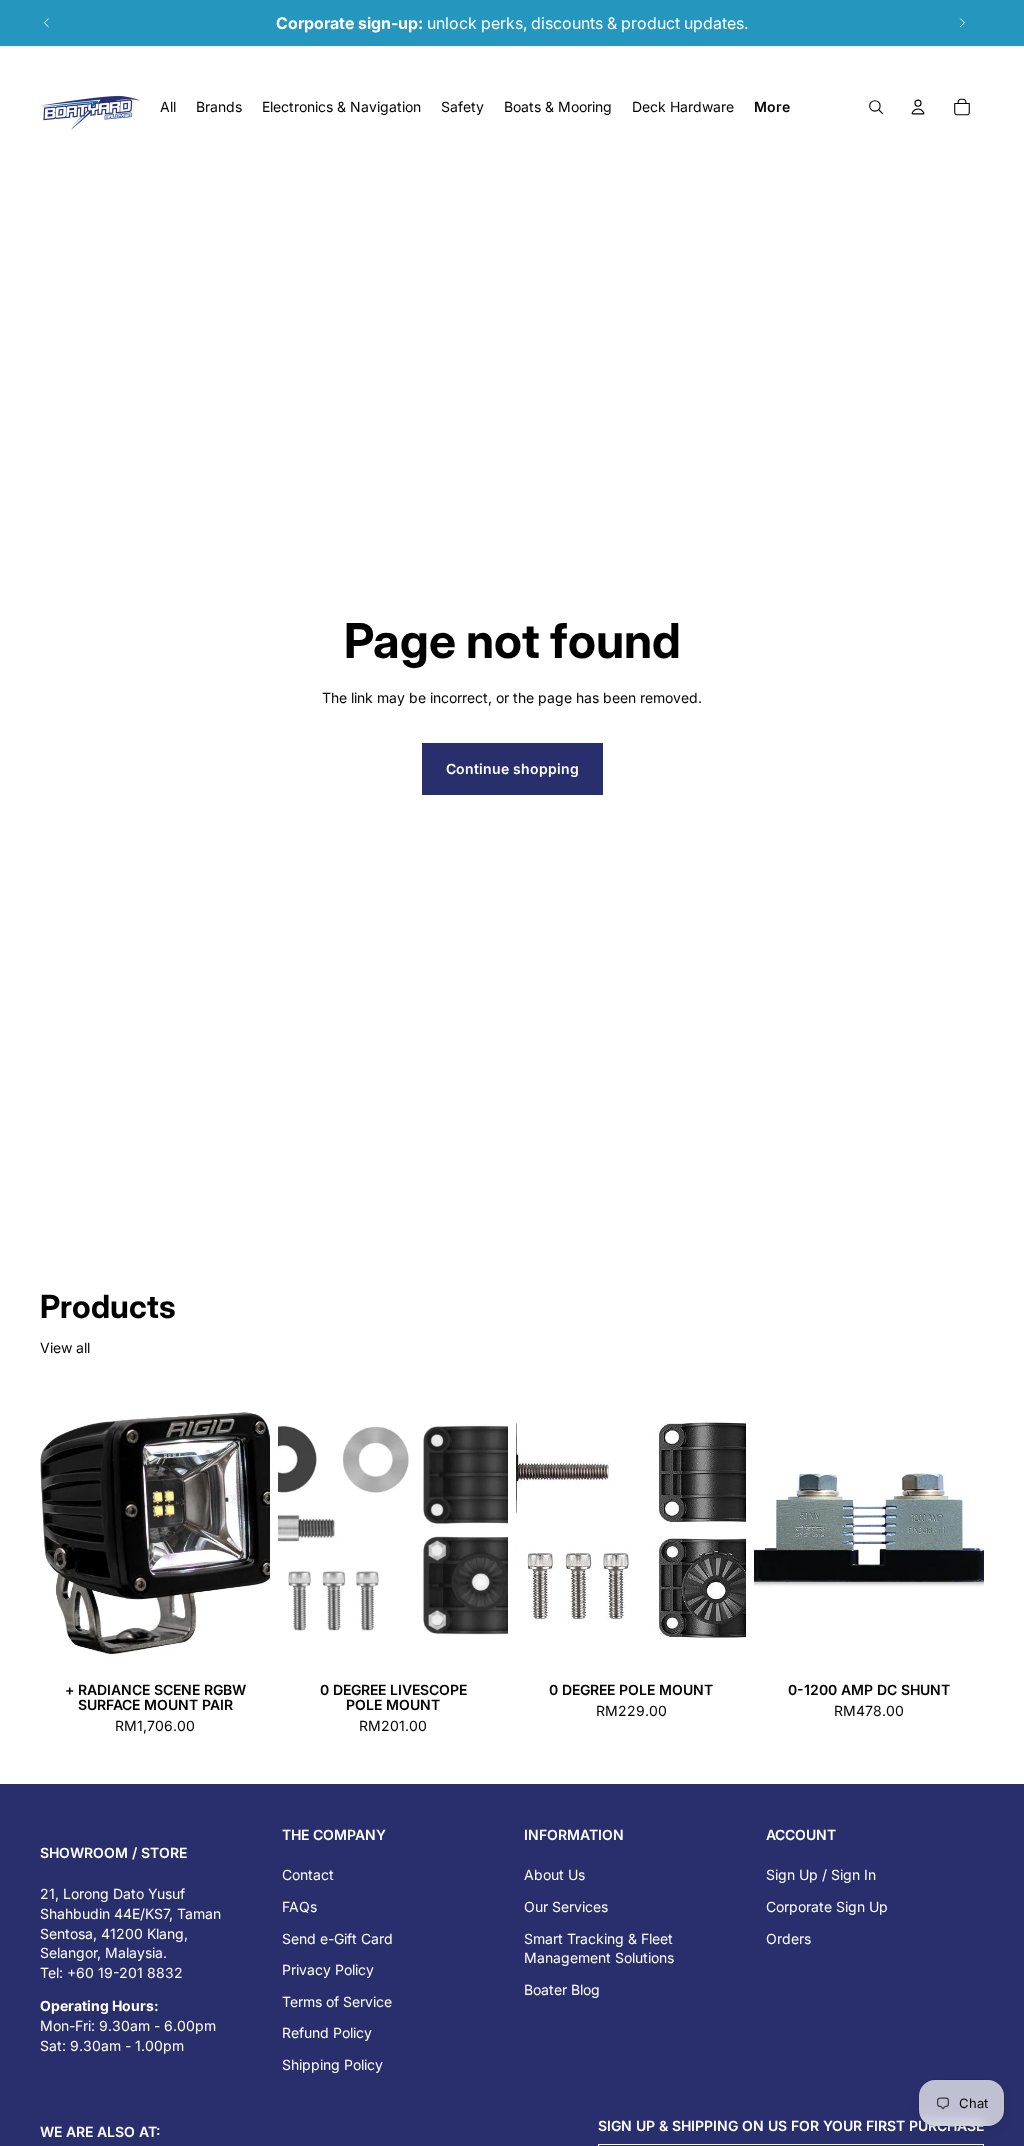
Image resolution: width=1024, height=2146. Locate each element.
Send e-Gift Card (337, 1938)
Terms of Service (337, 2001)
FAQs (299, 1906)
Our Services (566, 1906)
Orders (788, 1938)
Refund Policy (327, 2032)
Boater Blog (562, 1989)
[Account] (918, 107)
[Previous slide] (47, 23)
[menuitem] (772, 107)
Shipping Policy (332, 2064)
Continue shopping (512, 768)
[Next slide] (962, 23)
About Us (554, 1874)
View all (65, 1347)
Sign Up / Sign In (821, 1874)
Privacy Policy (328, 1969)
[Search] (876, 107)
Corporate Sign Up (827, 1906)
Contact (308, 1874)
